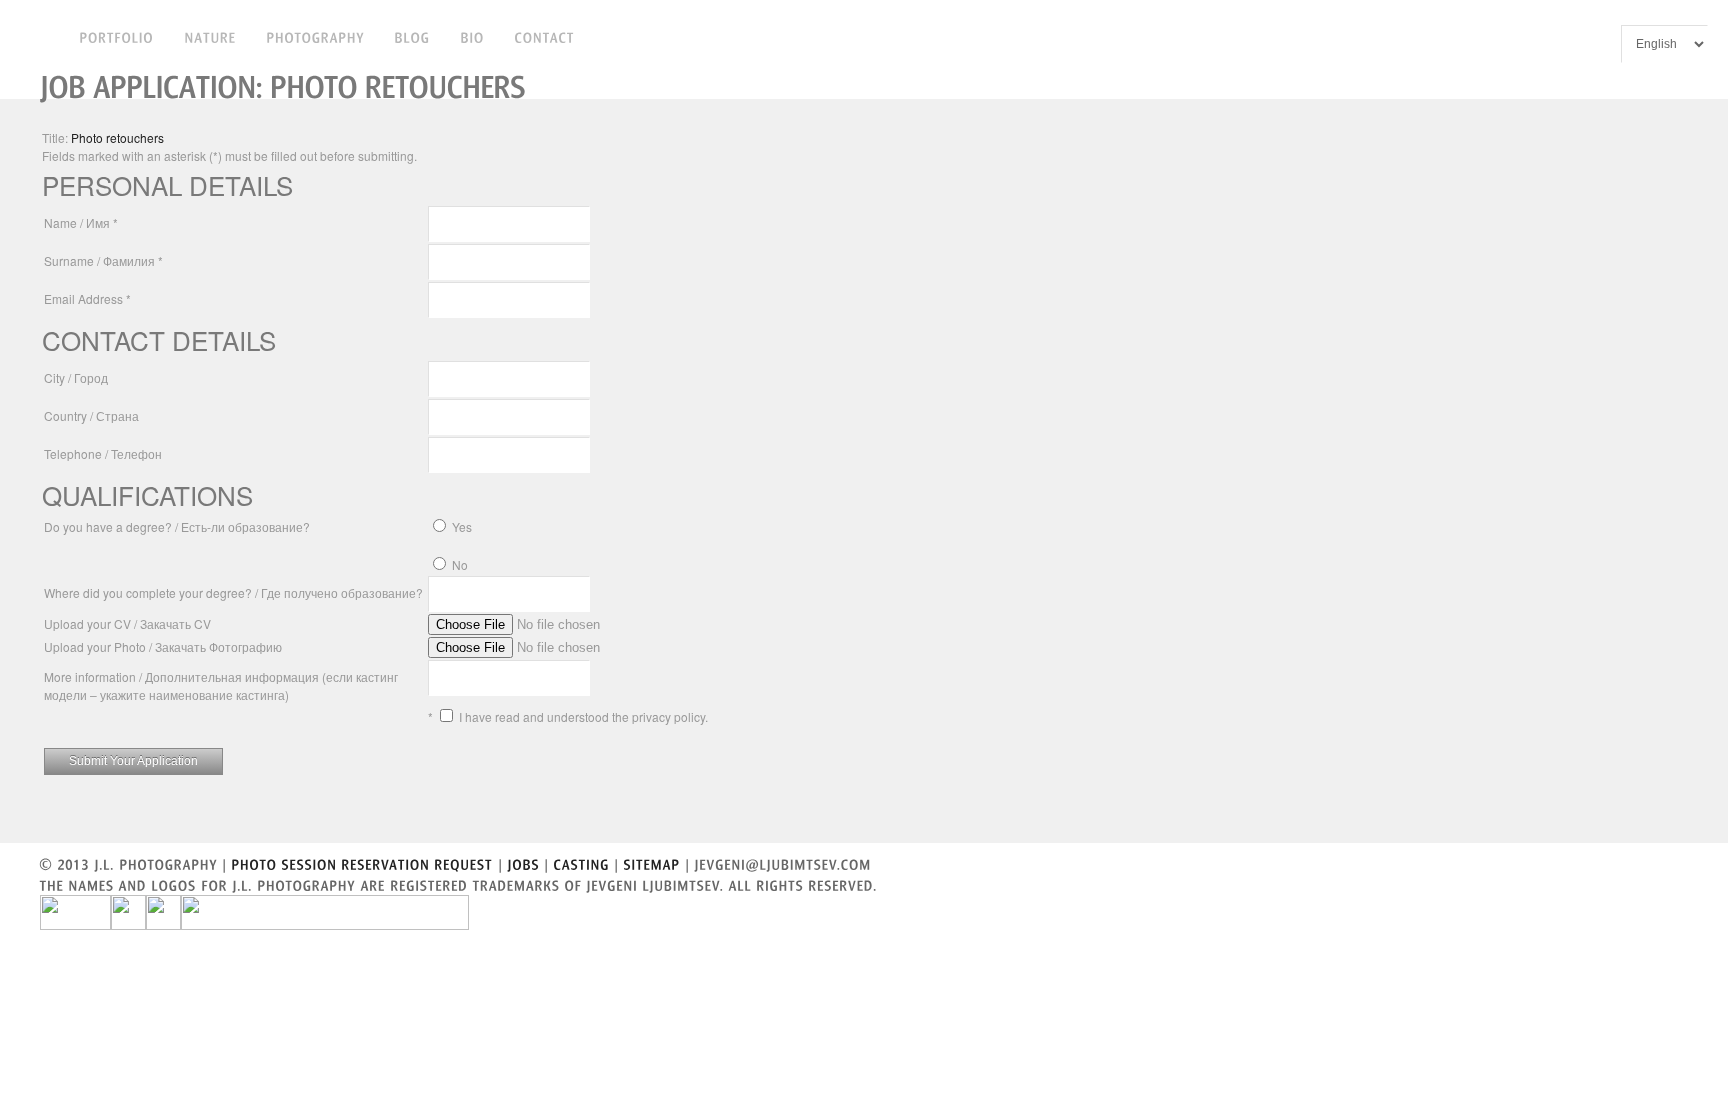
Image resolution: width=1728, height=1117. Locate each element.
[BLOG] (413, 36)
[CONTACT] (545, 36)
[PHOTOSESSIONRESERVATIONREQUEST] (363, 863)
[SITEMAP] (652, 863)
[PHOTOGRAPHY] (316, 36)
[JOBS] (524, 863)
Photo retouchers (117, 137)
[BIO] (473, 36)
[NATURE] (211, 36)
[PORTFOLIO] (117, 36)
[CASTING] (582, 863)
